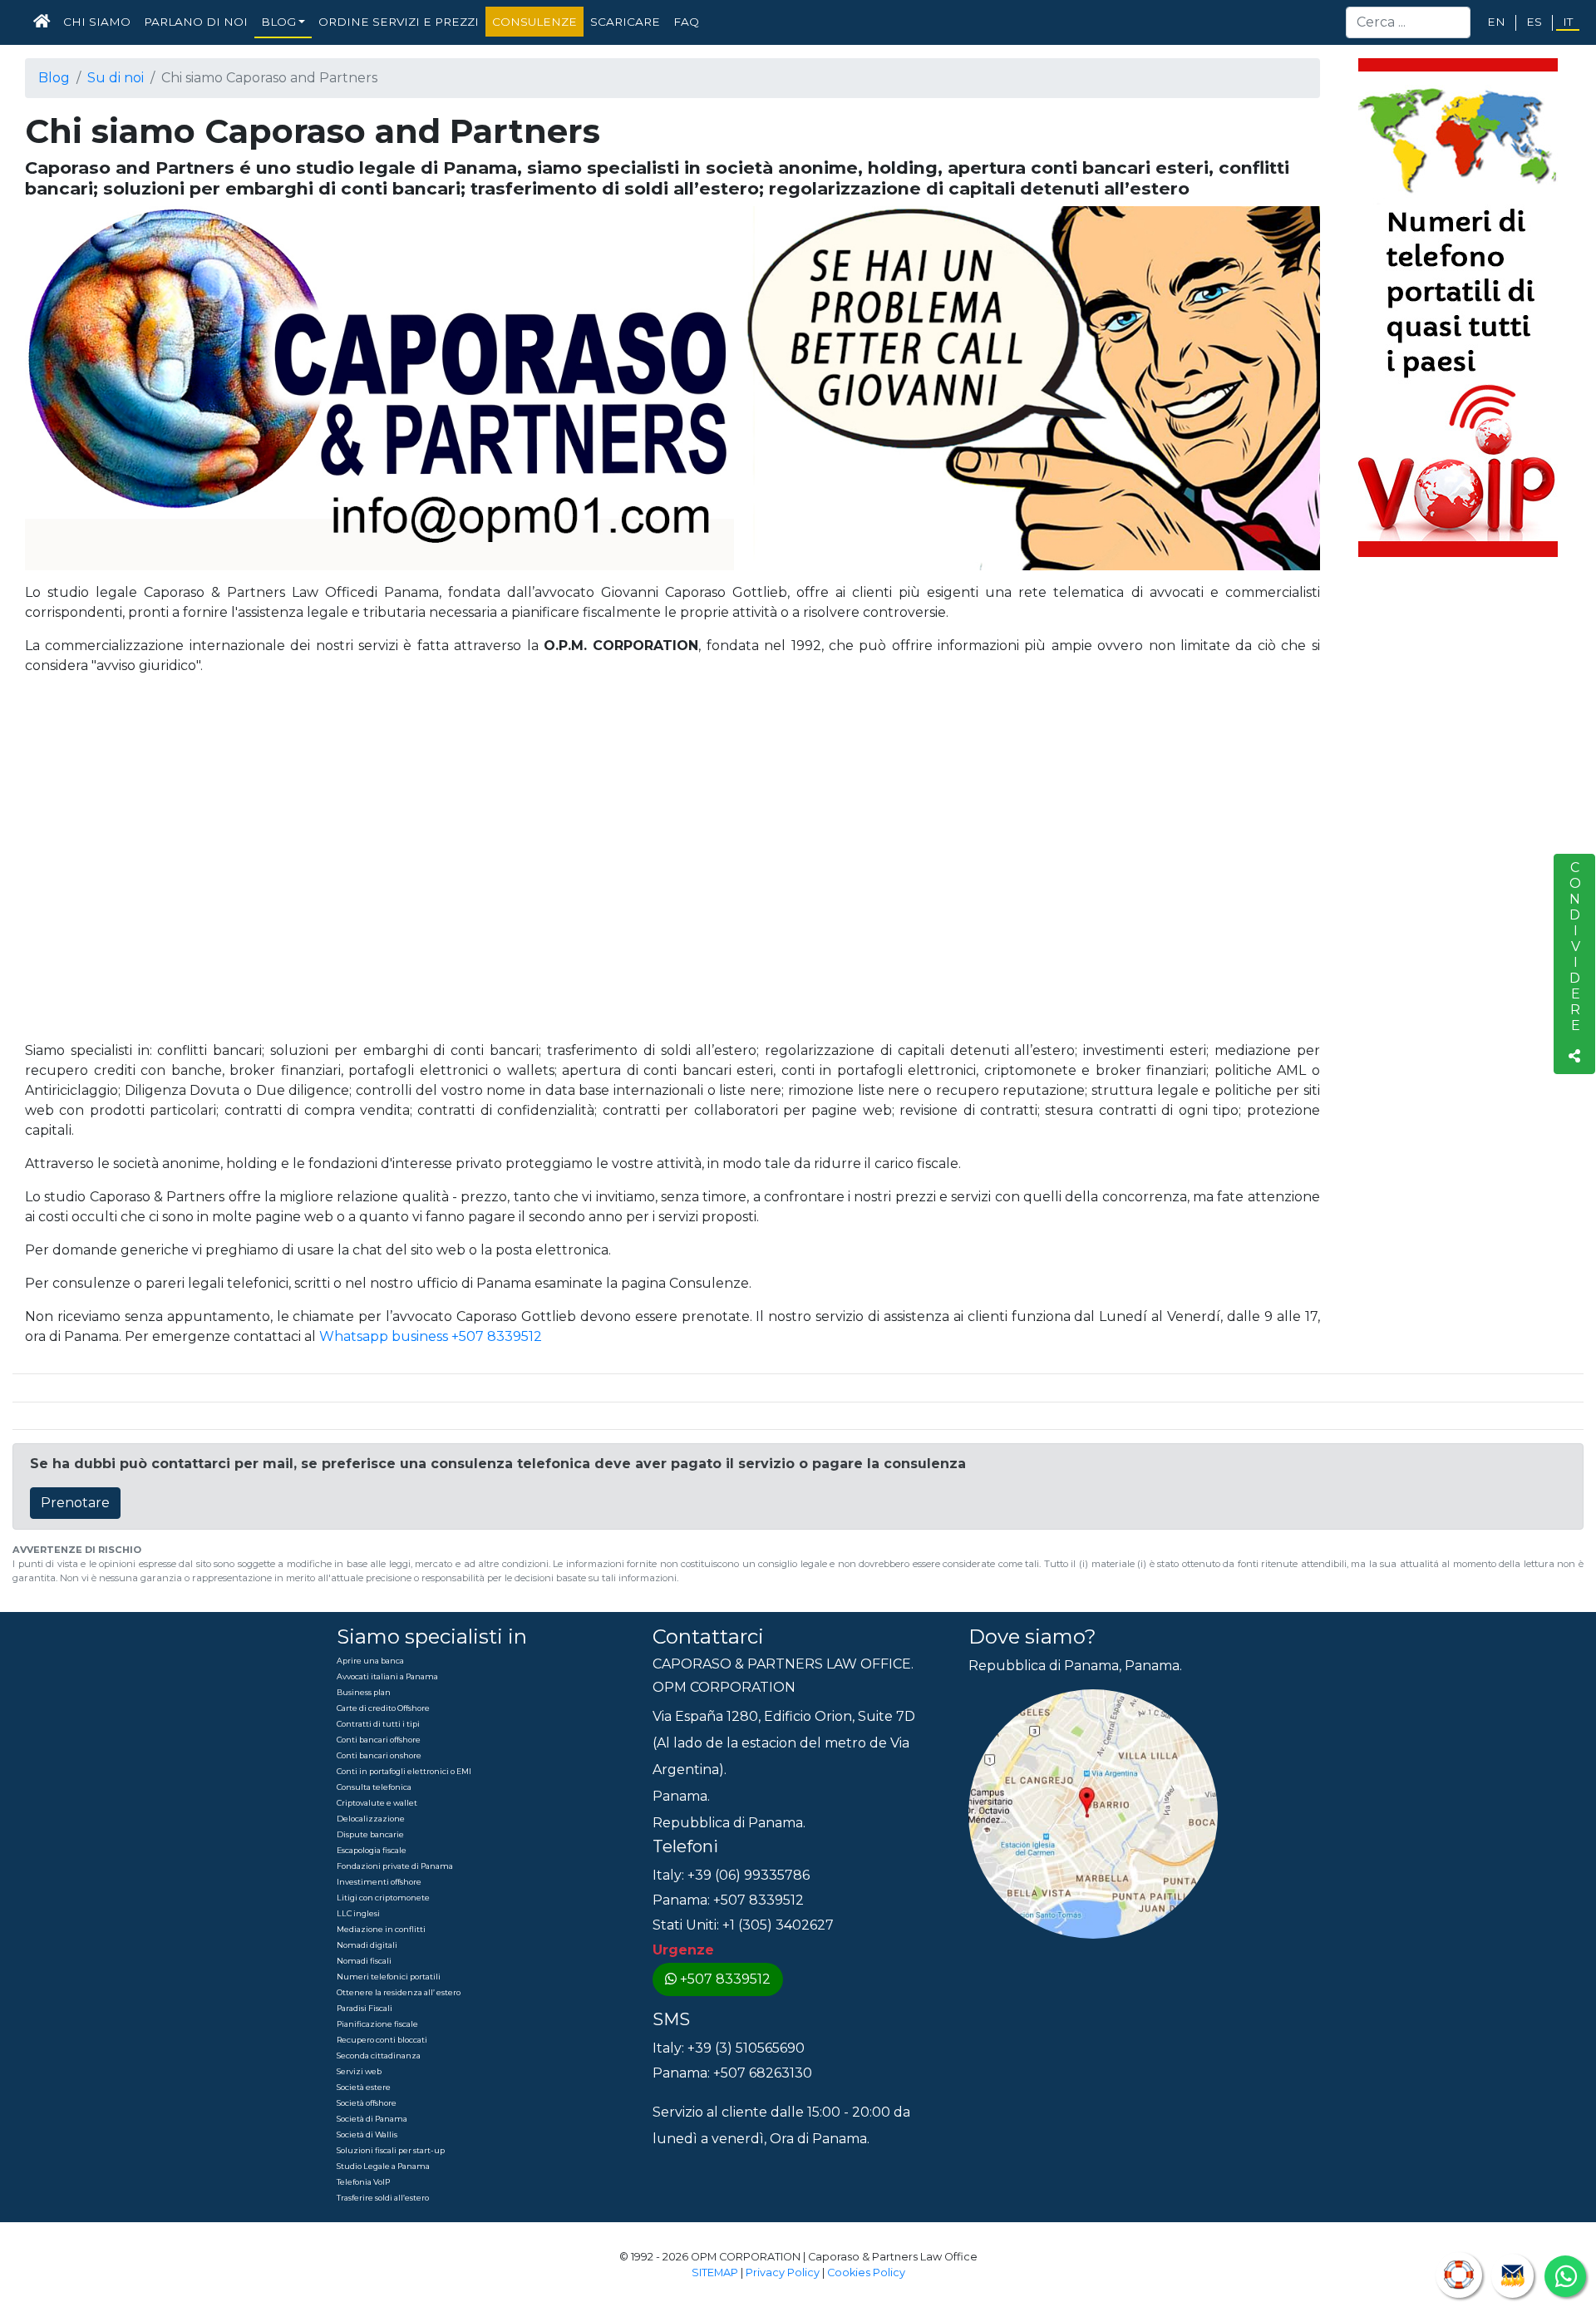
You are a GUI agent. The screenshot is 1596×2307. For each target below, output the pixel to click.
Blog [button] (278, 22)
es (1534, 22)
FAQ (686, 22)
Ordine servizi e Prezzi (399, 22)
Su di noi (116, 78)
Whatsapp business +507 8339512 (431, 1336)
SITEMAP (715, 2272)
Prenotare (75, 1503)
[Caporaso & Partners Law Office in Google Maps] (1093, 1813)
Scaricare (625, 22)
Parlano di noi (196, 22)
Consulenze (534, 22)
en (1496, 22)
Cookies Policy (866, 2272)
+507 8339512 (725, 1979)
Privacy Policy (783, 2272)
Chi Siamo (97, 22)
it (1568, 22)
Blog (54, 78)
